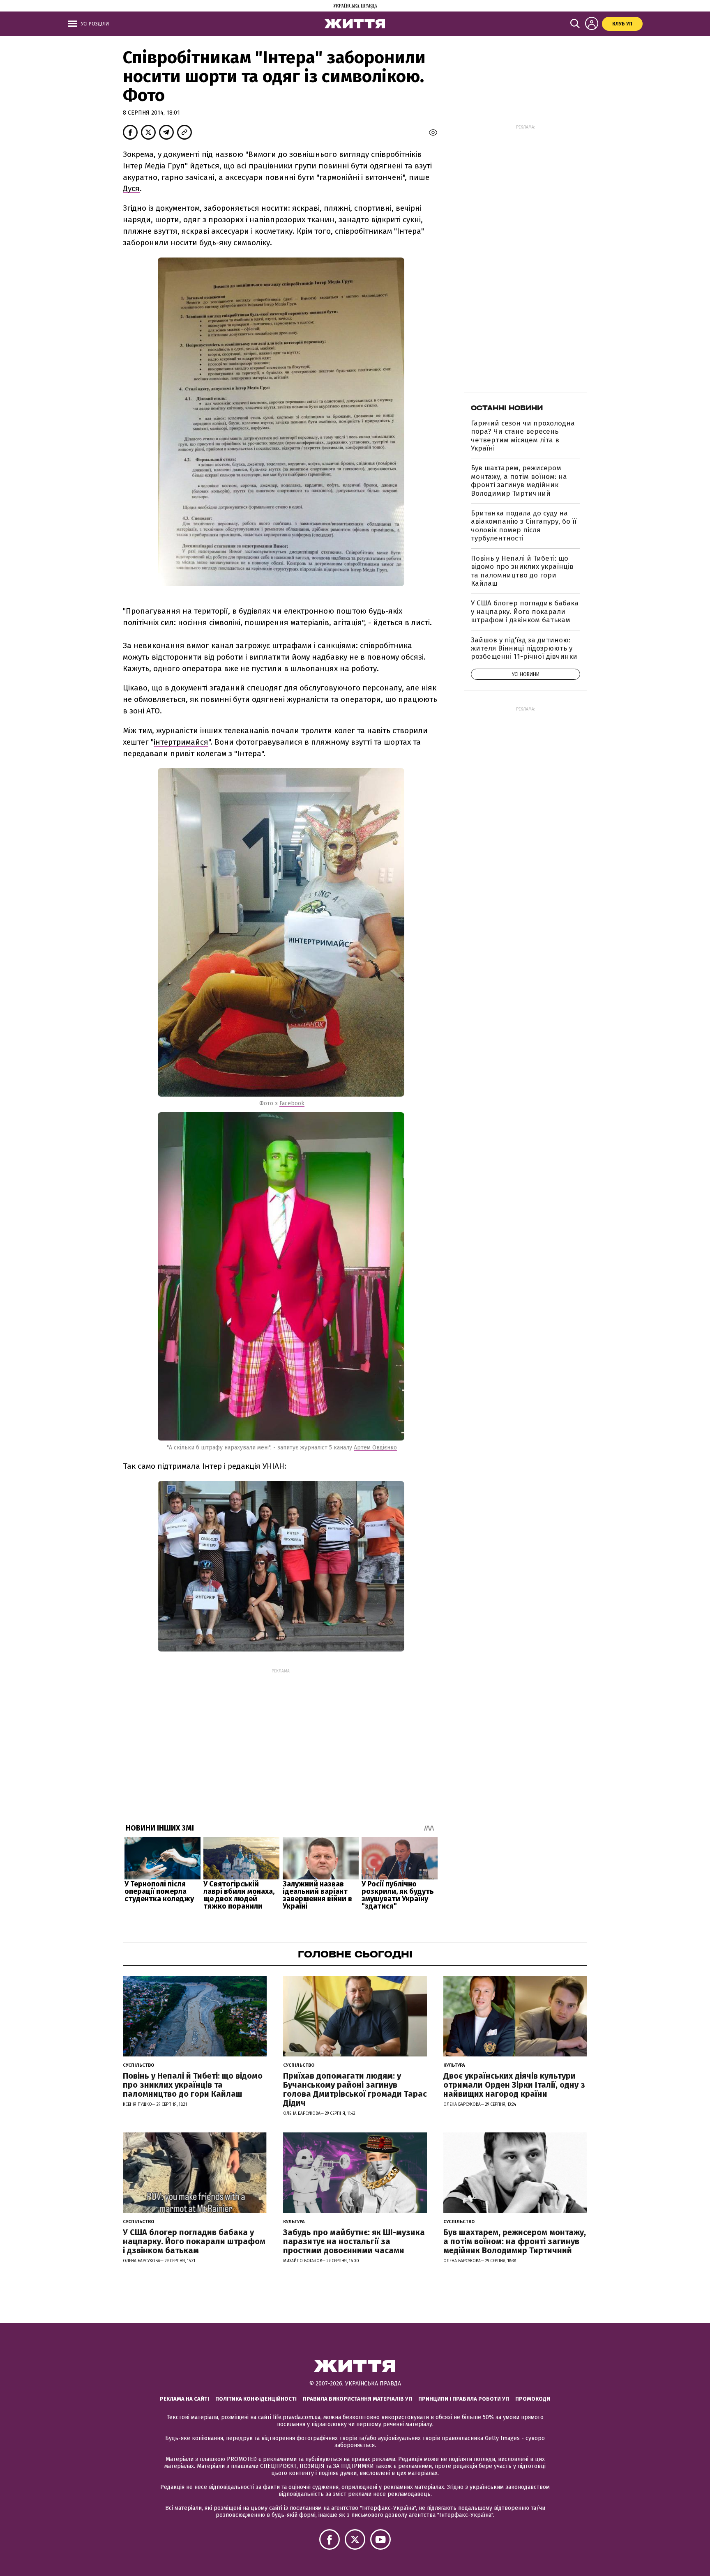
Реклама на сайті (184, 2399)
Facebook (292, 1103)
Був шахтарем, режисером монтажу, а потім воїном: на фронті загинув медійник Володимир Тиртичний (519, 481)
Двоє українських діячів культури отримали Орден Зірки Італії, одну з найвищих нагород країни (514, 2085)
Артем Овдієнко (375, 1448)
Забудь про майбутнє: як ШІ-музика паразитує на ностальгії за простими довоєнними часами (354, 2241)
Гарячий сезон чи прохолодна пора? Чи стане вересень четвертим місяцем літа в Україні (523, 436)
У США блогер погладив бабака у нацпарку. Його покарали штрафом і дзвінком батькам (525, 612)
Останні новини (507, 408)
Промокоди (533, 2399)
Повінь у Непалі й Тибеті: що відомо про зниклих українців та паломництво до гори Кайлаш (522, 571)
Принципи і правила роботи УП (464, 2399)
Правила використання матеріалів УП (357, 2399)
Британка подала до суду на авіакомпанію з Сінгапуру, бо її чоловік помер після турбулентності (524, 526)
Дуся (131, 188)
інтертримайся (181, 742)
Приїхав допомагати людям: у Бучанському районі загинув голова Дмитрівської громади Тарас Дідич (355, 2089)
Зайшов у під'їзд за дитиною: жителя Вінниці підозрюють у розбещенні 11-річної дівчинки (524, 649)
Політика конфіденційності (256, 2399)
